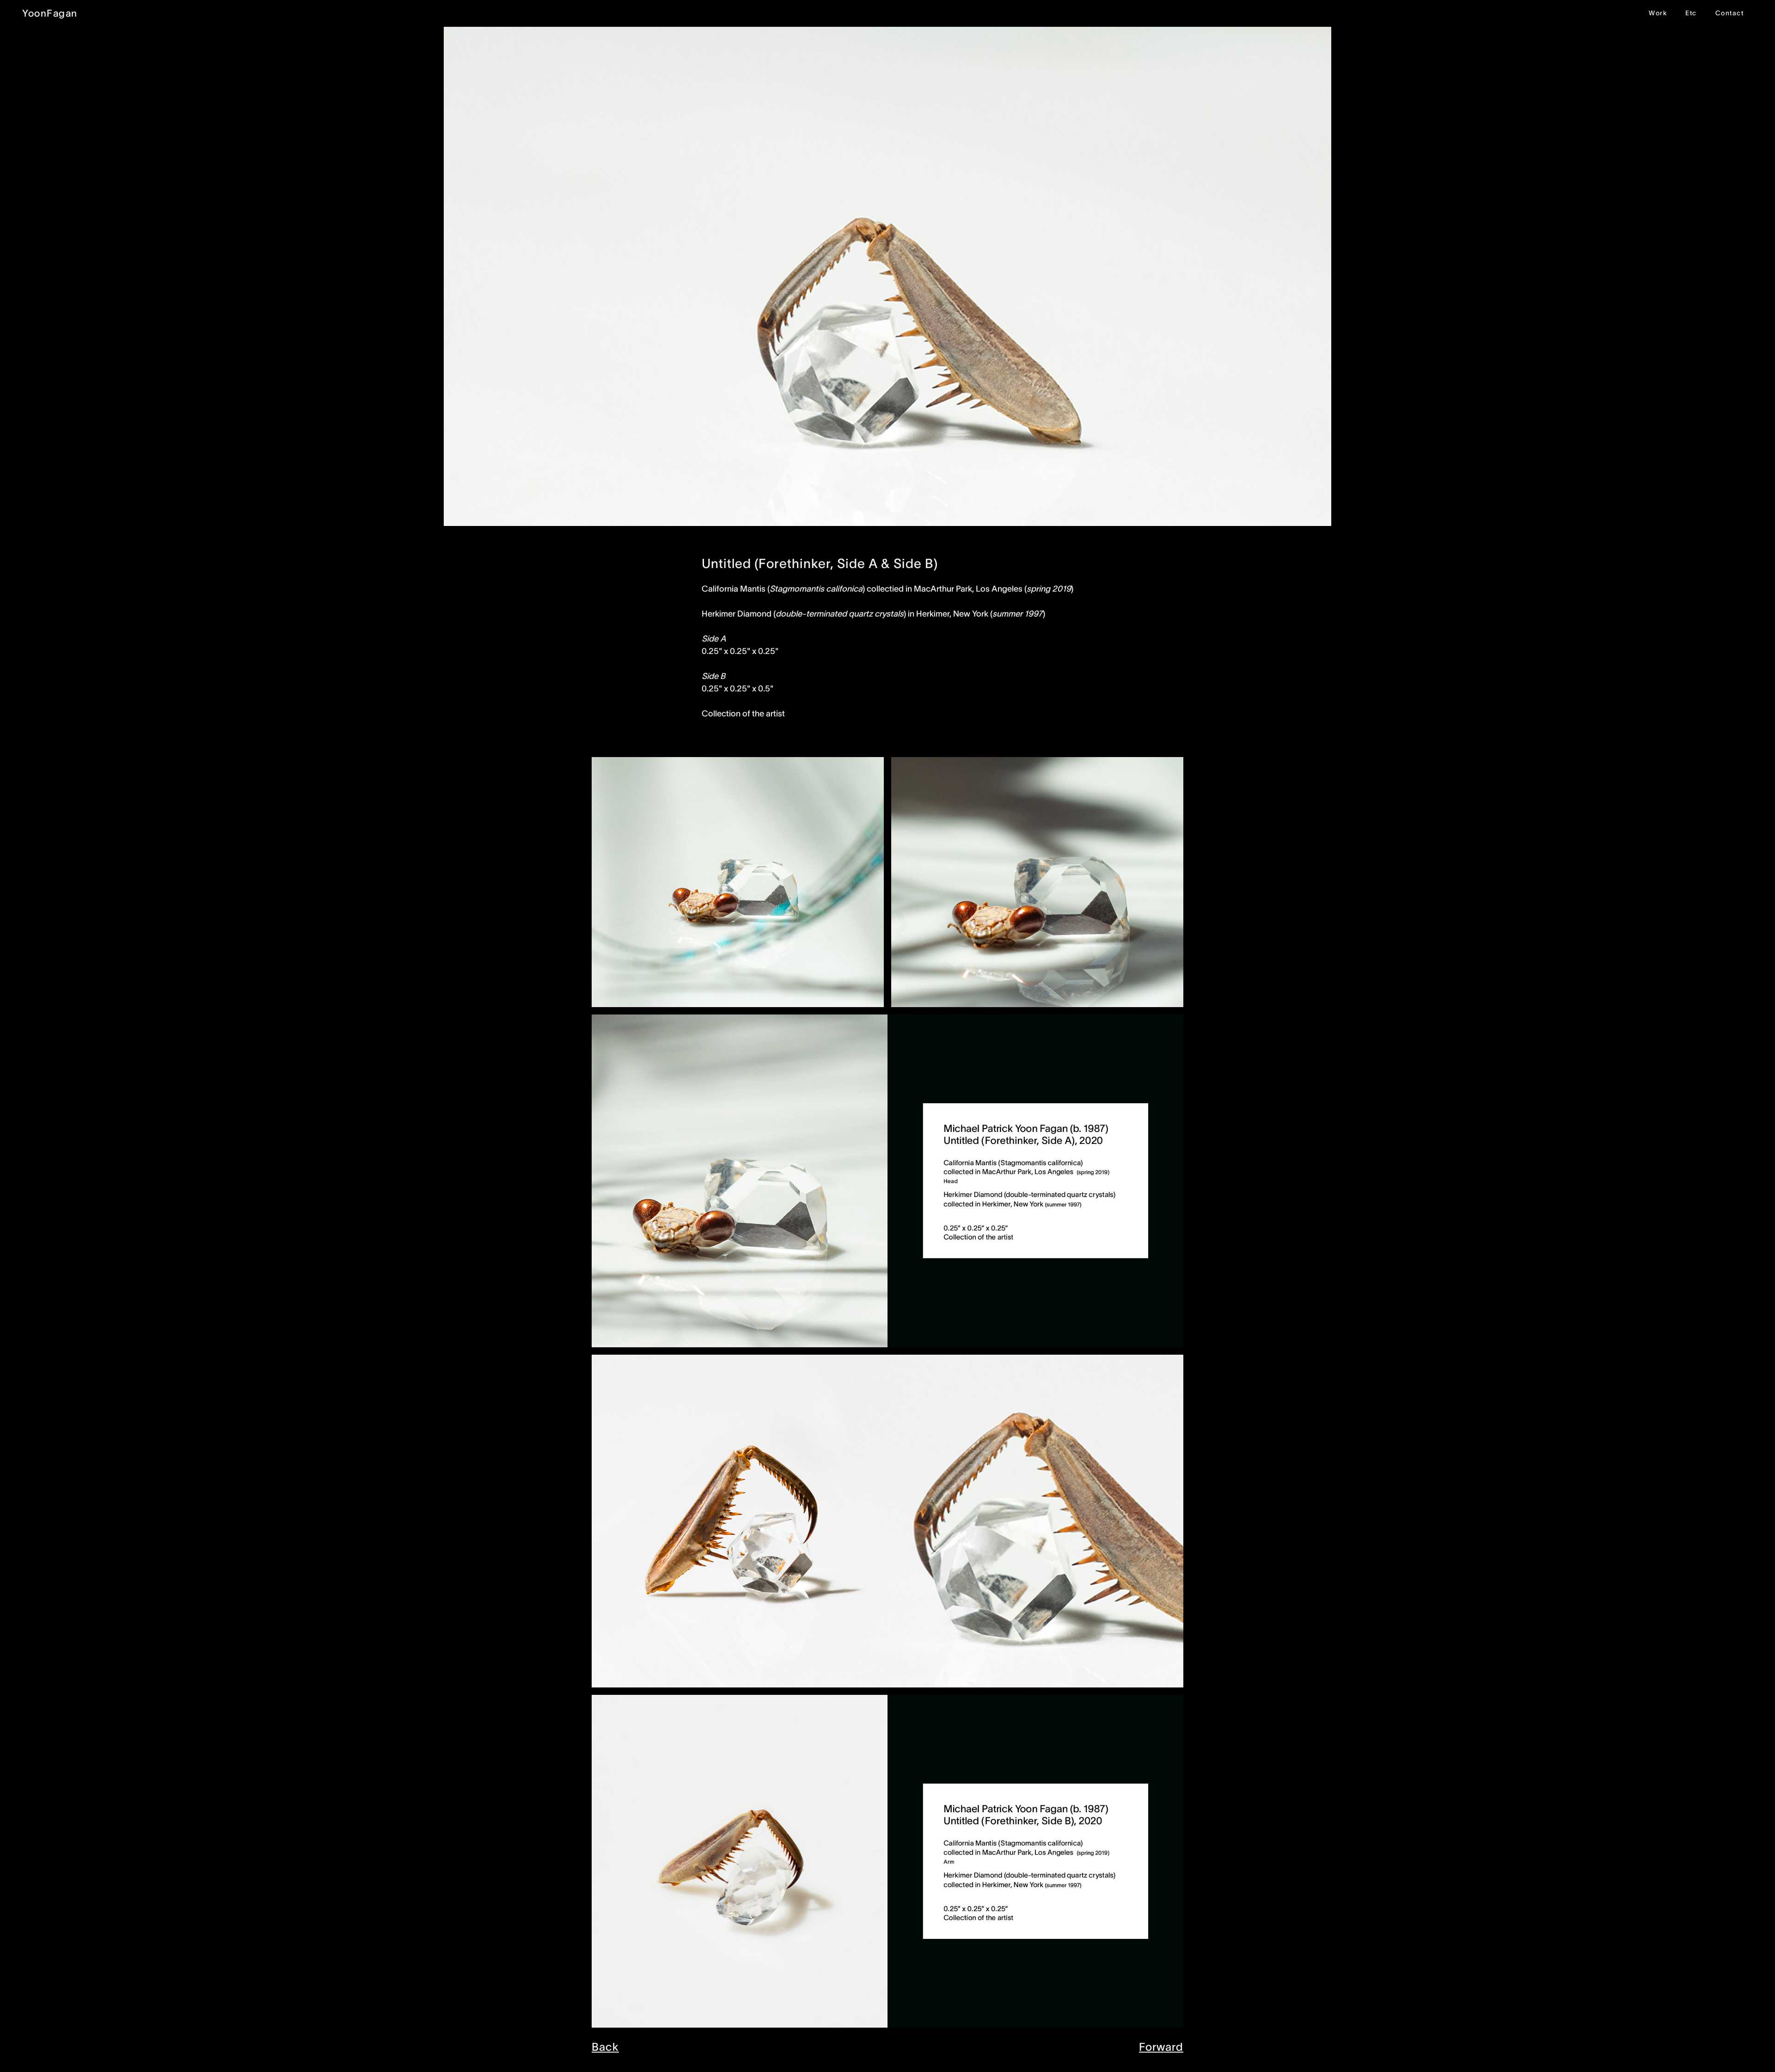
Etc (1691, 13)
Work (1658, 13)
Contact (1730, 13)
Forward (1161, 2047)
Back (605, 2047)
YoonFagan (50, 13)
